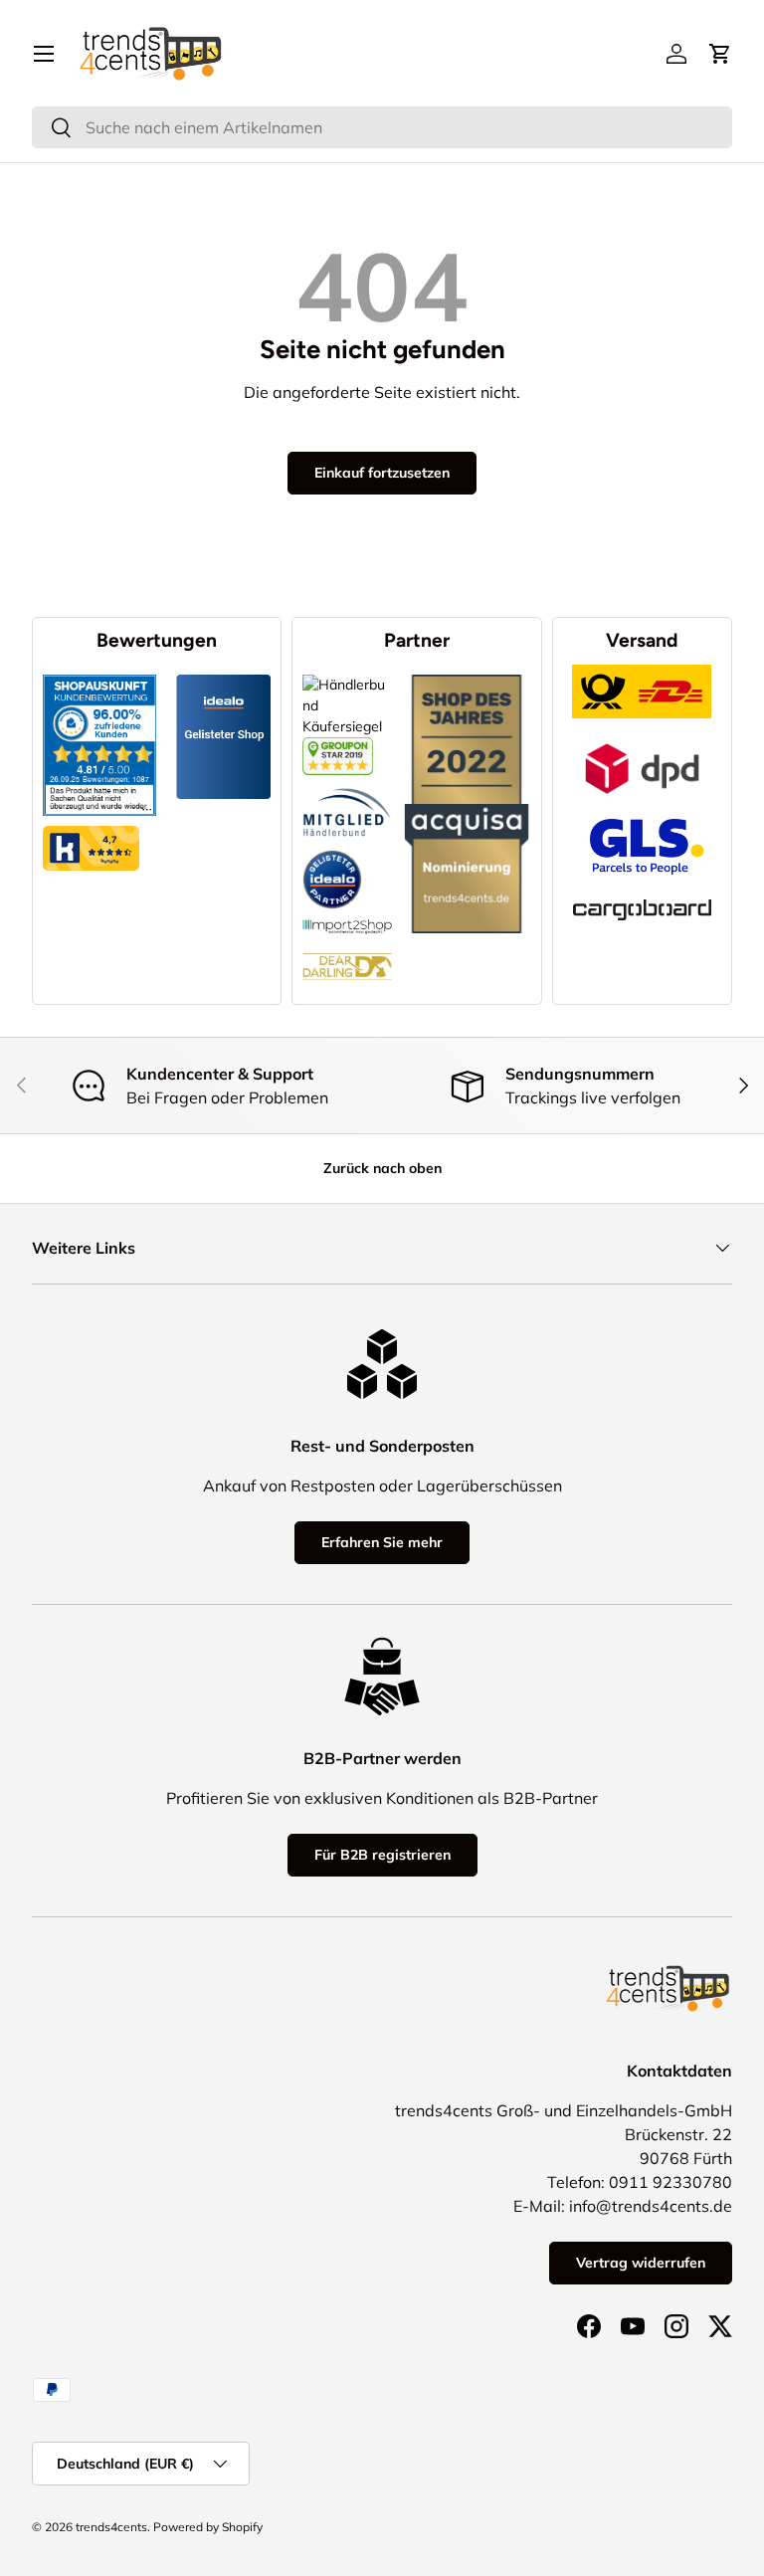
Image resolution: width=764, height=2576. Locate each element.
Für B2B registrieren (382, 1855)
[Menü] (44, 54)
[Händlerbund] (347, 785)
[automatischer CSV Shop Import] (347, 919)
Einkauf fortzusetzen (382, 473)
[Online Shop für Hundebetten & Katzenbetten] (347, 944)
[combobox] (382, 127)
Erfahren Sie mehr (382, 1542)
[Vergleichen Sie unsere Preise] (338, 747)
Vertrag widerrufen (641, 2263)
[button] (720, 54)
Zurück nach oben (382, 1168)
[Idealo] (332, 850)
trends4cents (111, 2527)
